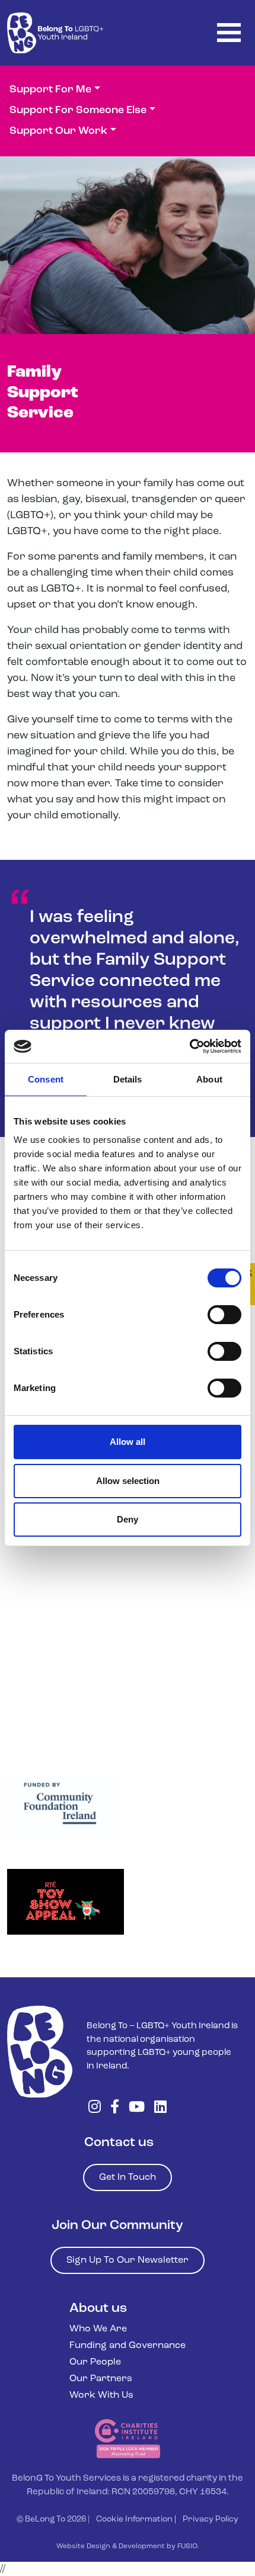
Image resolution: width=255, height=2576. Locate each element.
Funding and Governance (128, 2346)
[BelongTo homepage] (40, 2052)
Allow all (128, 1442)
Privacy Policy (211, 2519)
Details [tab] (128, 1079)
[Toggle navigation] (229, 33)
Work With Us (101, 2395)
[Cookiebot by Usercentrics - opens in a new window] (189, 1046)
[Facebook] (115, 2108)
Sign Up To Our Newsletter (128, 2260)
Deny (128, 1519)
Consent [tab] (46, 1079)
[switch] (224, 1315)
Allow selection (128, 1481)
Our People (95, 2362)
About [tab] (209, 1079)
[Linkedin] (160, 2108)
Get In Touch (128, 2177)
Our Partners (101, 2379)
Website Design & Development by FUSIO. (128, 2546)
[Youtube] (137, 2108)
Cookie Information (134, 2519)
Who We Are (98, 2329)
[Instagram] (95, 2108)
